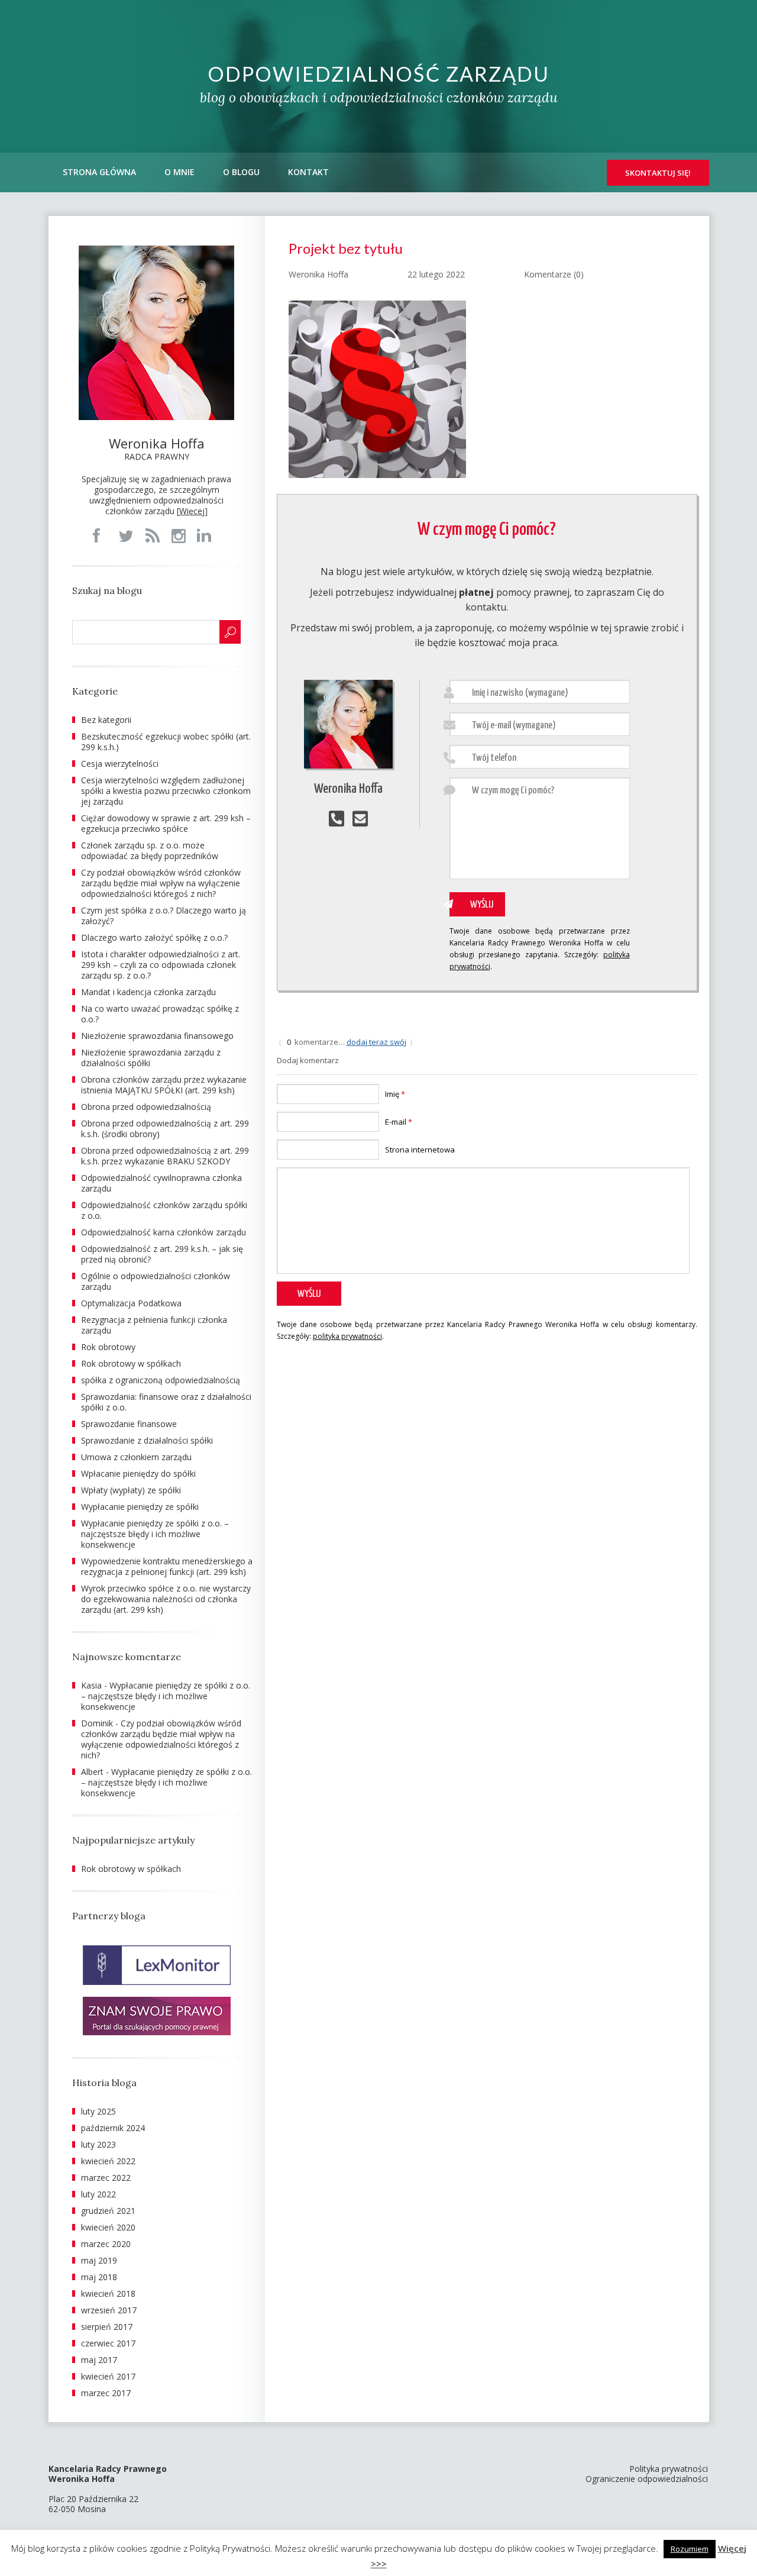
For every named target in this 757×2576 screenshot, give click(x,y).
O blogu (241, 172)
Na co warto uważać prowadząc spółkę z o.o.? (160, 1014)
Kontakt (308, 172)
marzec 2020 (106, 2244)
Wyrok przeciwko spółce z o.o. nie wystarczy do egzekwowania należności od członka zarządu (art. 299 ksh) (166, 1599)
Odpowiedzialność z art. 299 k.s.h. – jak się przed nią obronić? (162, 1254)
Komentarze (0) (554, 274)
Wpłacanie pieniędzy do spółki (138, 1473)
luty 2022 (98, 2194)
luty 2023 (98, 2144)
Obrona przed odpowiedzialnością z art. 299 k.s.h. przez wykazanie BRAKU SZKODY (165, 1156)
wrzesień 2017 (109, 2310)
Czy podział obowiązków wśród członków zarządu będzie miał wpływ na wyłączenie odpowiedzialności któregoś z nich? (161, 883)
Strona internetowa (420, 1150)
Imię (395, 1094)
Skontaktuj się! (658, 173)
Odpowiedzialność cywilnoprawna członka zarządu (161, 1183)
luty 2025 (98, 2111)
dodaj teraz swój (376, 1042)
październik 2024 (113, 2128)
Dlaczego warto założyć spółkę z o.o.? (154, 937)
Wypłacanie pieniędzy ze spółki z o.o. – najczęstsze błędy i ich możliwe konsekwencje (155, 1534)
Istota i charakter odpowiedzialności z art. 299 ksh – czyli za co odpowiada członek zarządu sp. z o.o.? (161, 965)
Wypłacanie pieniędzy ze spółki (140, 1507)
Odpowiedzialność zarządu (378, 74)
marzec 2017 (106, 2393)
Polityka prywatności (669, 2469)
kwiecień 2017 (108, 2376)
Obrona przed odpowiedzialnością (146, 1107)
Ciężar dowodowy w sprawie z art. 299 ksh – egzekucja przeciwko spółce (166, 823)
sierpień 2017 (107, 2327)
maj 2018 (99, 2277)
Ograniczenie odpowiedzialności (647, 2479)
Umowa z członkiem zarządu (136, 1457)
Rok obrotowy (108, 1347)
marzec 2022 (106, 2178)
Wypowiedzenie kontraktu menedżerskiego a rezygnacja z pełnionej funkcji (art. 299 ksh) (167, 1566)
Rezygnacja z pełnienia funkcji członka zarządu (154, 1325)
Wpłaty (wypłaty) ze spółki (131, 1490)
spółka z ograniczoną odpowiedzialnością (161, 1380)
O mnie (179, 172)
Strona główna (99, 172)
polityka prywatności (347, 1336)
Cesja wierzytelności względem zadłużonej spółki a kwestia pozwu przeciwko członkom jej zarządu (166, 791)
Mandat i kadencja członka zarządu (148, 992)
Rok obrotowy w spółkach (131, 1363)
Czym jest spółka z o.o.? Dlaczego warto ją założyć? (164, 916)
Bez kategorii (106, 720)
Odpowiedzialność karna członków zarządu (164, 1232)
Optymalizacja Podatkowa (131, 1303)
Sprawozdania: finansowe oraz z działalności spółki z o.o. (166, 1402)
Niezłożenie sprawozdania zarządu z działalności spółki (151, 1058)
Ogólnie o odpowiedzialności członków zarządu (156, 1281)
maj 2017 (99, 2360)
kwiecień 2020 (108, 2227)
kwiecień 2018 (108, 2293)
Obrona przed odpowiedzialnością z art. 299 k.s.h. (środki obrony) (165, 1129)
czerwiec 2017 (108, 2343)
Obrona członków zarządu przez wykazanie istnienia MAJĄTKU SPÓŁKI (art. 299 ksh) (164, 1085)
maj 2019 (99, 2260)
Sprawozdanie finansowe (129, 1424)
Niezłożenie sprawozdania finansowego (157, 1036)
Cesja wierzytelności (120, 764)
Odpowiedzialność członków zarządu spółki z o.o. (164, 1210)
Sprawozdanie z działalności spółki (147, 1440)
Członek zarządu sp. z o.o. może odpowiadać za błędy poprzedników (150, 850)
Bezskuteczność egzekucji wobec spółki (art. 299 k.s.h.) (166, 742)
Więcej (192, 511)
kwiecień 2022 (108, 2161)
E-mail (399, 1122)
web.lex (467, 2563)
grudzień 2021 (108, 2211)
